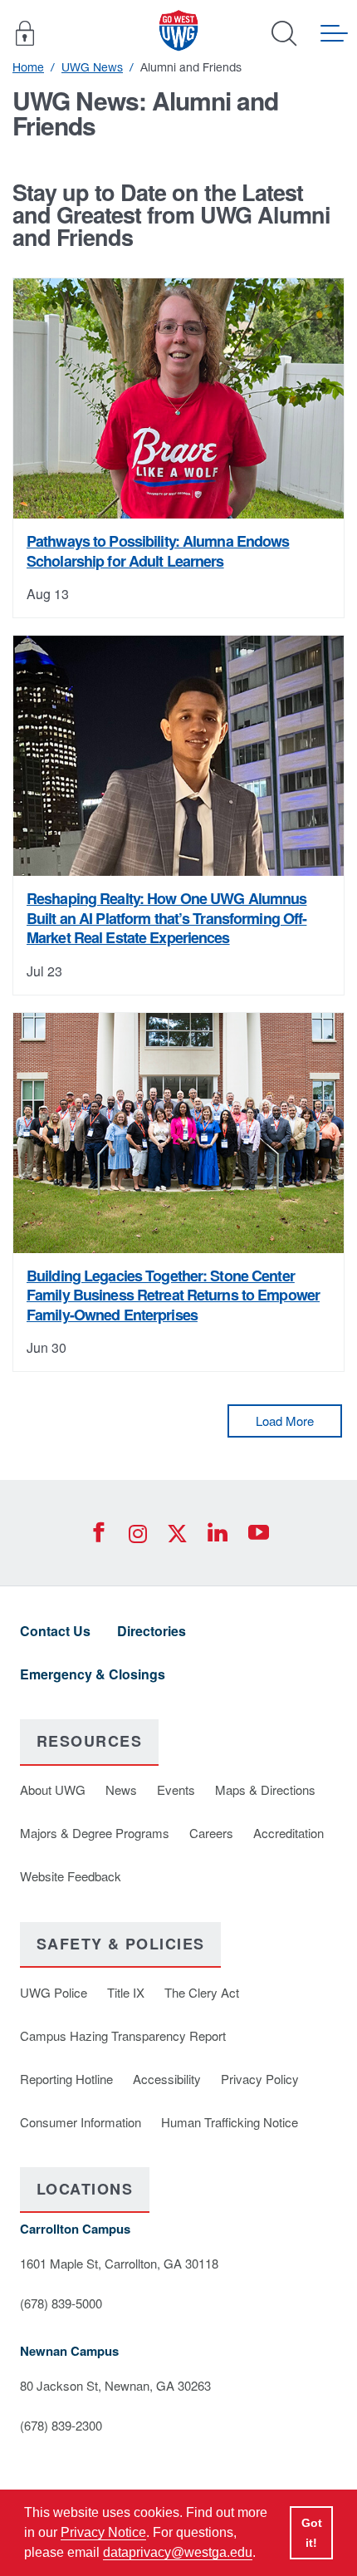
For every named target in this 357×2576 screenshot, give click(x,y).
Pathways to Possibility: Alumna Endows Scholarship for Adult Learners (158, 551)
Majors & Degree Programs (95, 1833)
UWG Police (54, 1992)
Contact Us (55, 1631)
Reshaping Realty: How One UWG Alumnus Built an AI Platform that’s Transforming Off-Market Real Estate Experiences (166, 918)
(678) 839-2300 (61, 2425)
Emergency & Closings (93, 1674)
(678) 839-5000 (61, 2303)
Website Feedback (71, 1876)
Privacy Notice (103, 2532)
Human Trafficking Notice (230, 2122)
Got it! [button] (312, 2533)
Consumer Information (81, 2122)
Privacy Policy (260, 2079)
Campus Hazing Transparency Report (123, 2035)
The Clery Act (202, 1992)
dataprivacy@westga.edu (178, 2552)
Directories (152, 1631)
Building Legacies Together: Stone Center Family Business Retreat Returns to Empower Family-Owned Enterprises (173, 1295)
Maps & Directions (265, 1789)
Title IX (126, 1992)
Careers (211, 1833)
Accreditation (289, 1833)
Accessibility (167, 2079)
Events (176, 1789)
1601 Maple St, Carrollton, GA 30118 (119, 2263)
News (121, 1789)
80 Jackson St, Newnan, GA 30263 (115, 2385)
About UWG (53, 1789)
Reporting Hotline (66, 2079)
